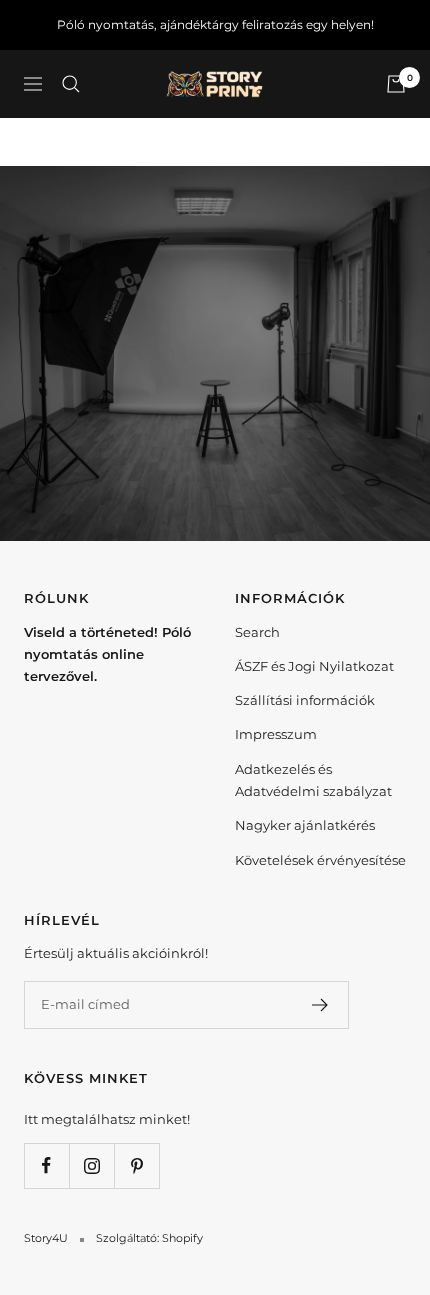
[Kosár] (396, 84)
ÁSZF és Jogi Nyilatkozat (314, 666)
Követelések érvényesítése (320, 860)
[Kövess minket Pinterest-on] (136, 1165)
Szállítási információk (305, 700)
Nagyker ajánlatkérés (305, 825)
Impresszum (276, 734)
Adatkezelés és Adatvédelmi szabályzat (313, 780)
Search (257, 632)
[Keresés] (71, 84)
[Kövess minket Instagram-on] (91, 1165)
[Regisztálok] (320, 1005)
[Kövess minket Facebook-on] (46, 1165)
